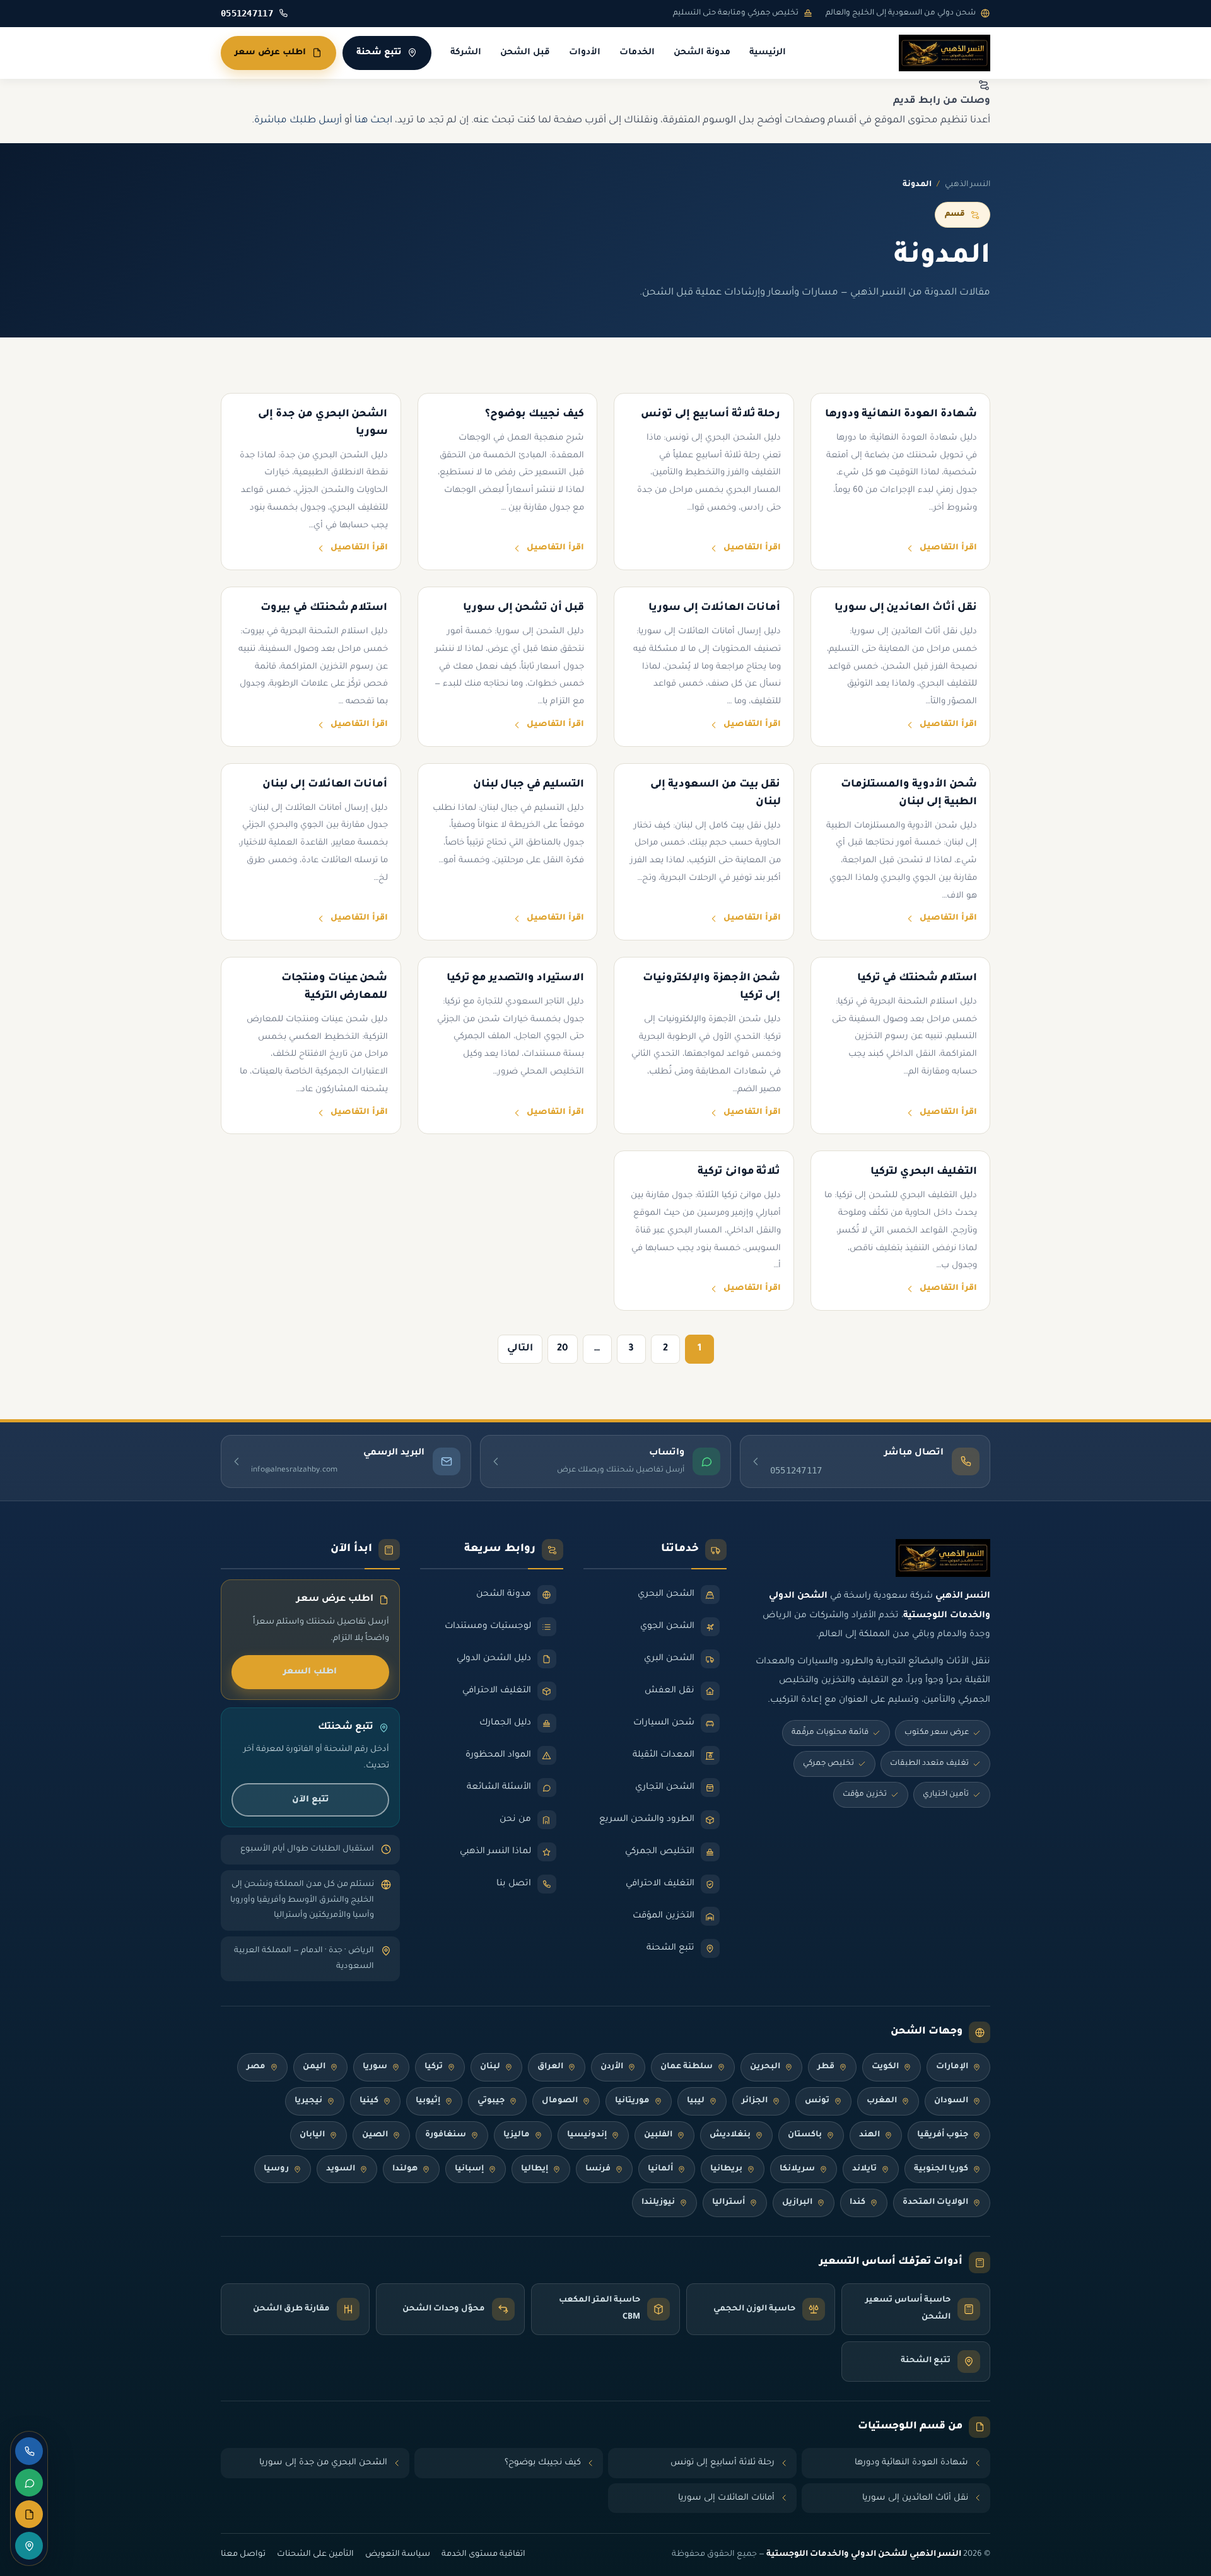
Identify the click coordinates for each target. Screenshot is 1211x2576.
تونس (817, 2101)
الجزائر (755, 2101)
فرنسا (598, 2169)
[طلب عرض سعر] (29, 2514)
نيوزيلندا (658, 2203)
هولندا (405, 2169)
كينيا (369, 2101)
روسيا (276, 2169)
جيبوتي (491, 2101)
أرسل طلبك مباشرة (298, 121)
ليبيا (696, 2101)
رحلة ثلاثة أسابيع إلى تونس (723, 2463)
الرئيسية (768, 53)
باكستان (805, 2135)
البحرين (765, 2067)
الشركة (466, 53)
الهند (869, 2135)
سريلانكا (797, 2169)
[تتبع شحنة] (29, 2546)
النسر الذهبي (968, 185)
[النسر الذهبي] (945, 53)
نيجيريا (308, 2101)
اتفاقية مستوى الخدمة (483, 2555)
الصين (375, 2135)
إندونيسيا (587, 2135)
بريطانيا (726, 2169)
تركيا (434, 2067)
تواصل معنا (243, 2555)
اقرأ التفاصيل (948, 548)
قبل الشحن (525, 53)
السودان (951, 2101)
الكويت (885, 2067)
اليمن (314, 2067)
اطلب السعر (310, 1672)
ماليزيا (517, 2135)
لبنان (490, 2067)
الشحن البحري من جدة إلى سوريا (323, 2463)
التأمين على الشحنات (315, 2555)
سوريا (375, 2067)
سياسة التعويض (398, 2555)
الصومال (560, 2101)
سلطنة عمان (687, 2067)
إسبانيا (469, 2169)
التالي (520, 1349)
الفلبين (658, 2135)
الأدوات (585, 53)
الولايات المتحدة (935, 2203)
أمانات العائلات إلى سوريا (726, 2498)
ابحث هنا (373, 121)
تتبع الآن (310, 1800)
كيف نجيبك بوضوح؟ (543, 2463)
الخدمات (637, 53)
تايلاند (864, 2169)
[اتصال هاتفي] (29, 2451)
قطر (826, 2067)
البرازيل (797, 2203)
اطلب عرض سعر (270, 53)
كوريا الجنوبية (941, 2169)
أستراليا (728, 2203)
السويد (341, 2169)
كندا (857, 2203)
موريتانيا (632, 2101)
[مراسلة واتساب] (29, 2483)
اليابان (312, 2135)
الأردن (612, 2067)
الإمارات (952, 2067)
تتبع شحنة (379, 53)
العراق (550, 2067)
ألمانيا (660, 2169)
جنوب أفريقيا (943, 2135)
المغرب (882, 2101)
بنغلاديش (730, 2135)
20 (563, 1349)
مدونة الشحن (702, 53)
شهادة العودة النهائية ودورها (911, 2463)
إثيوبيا (428, 2101)
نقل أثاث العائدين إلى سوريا (915, 2498)
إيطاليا (535, 2169)
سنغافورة (446, 2135)
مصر (256, 2067)
